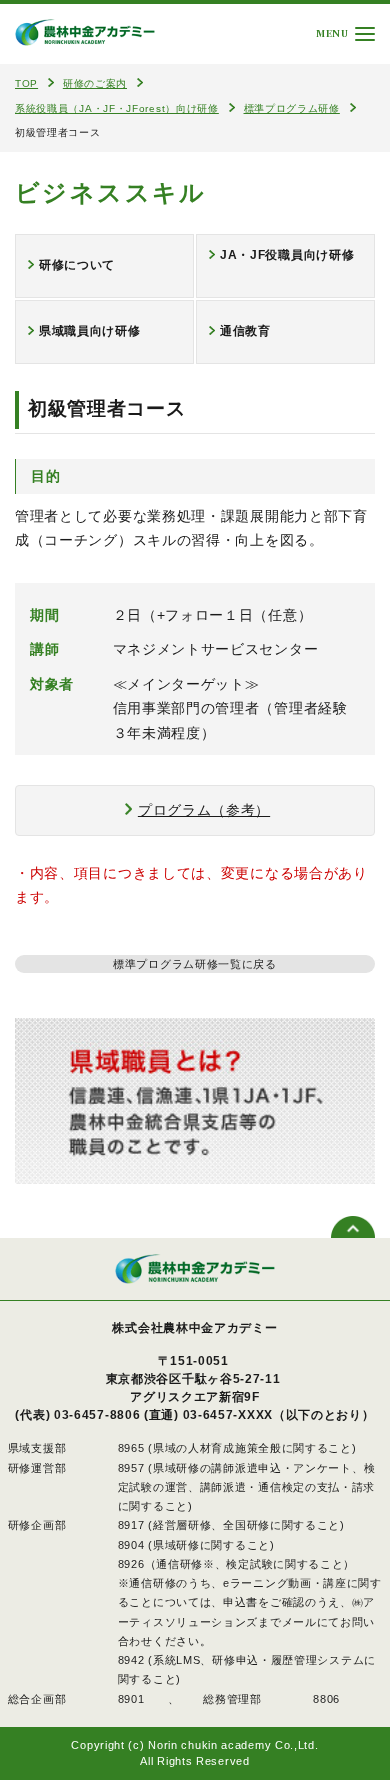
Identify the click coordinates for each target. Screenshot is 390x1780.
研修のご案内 (95, 83)
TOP (26, 83)
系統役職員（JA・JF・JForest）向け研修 (117, 108)
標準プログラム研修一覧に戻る (195, 964)
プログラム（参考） (204, 810)
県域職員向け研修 (90, 331)
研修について (77, 265)
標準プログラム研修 (292, 108)
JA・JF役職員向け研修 (287, 255)
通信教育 (245, 331)
